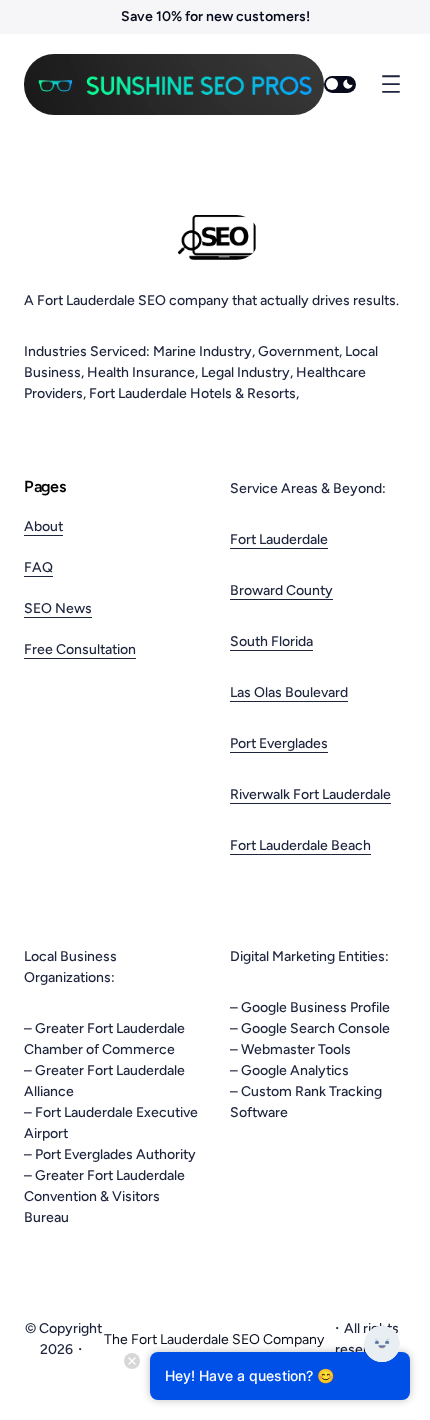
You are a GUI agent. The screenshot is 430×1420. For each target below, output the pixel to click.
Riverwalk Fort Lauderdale (310, 794)
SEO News (58, 608)
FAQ (38, 567)
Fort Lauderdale (279, 539)
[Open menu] (391, 84)
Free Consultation (80, 649)
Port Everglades (279, 743)
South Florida (271, 641)
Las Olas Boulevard (289, 692)
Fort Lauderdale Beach (300, 845)
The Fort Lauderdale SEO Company (214, 1339)
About (43, 526)
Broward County (281, 590)
